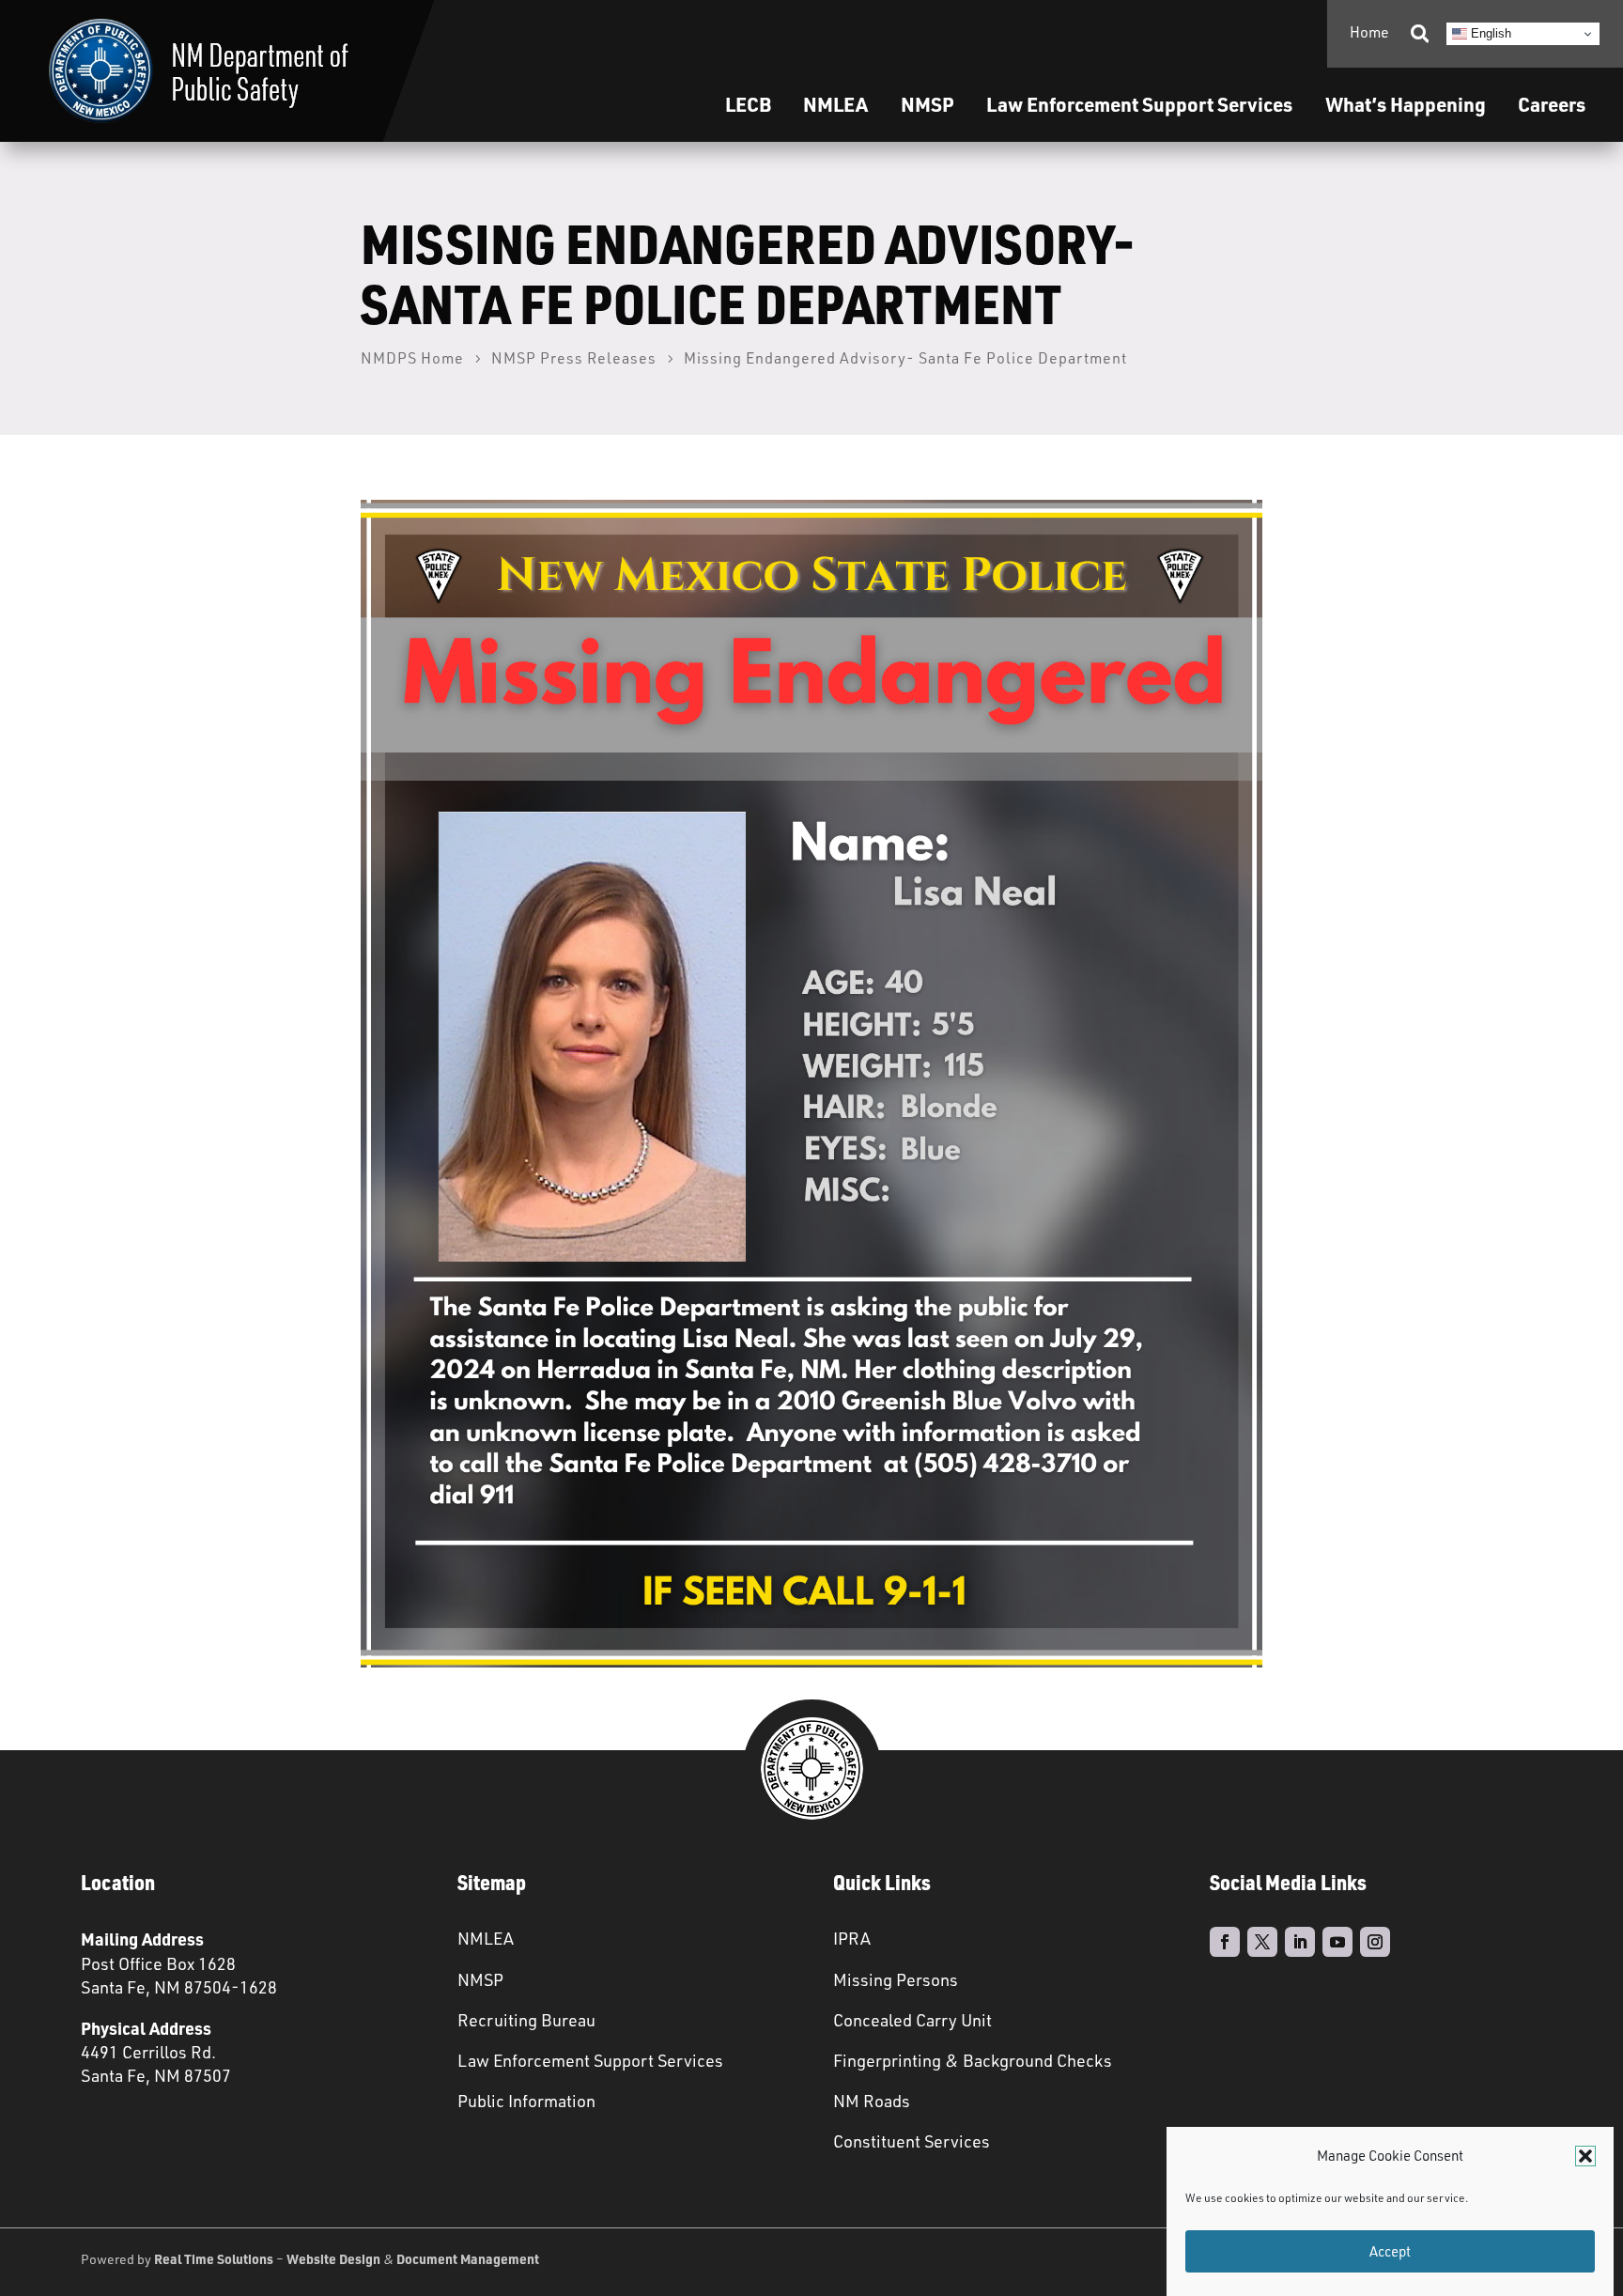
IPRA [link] (852, 1938)
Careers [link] (1552, 104)
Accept (1390, 2251)
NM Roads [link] (872, 2101)
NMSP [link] (927, 104)
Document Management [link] (468, 2258)
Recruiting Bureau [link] (526, 2020)
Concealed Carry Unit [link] (912, 2020)
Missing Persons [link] (896, 1979)
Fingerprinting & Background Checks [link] (973, 2060)
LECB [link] (748, 104)
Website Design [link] (333, 2258)
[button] (1585, 2156)
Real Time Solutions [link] (214, 2258)
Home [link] (1369, 32)
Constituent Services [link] (912, 2141)
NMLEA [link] (835, 104)
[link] (199, 71)
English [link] (1489, 33)
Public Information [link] (526, 2101)
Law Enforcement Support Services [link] (590, 2060)
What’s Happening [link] (1406, 104)
